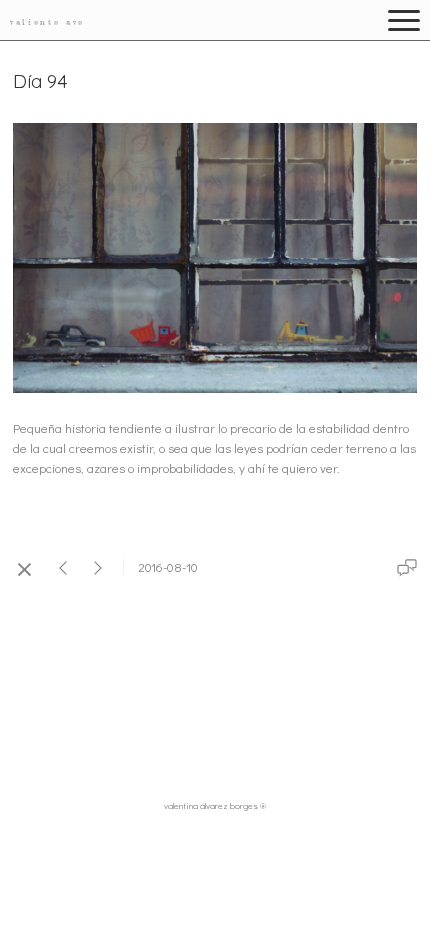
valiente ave (47, 22)
